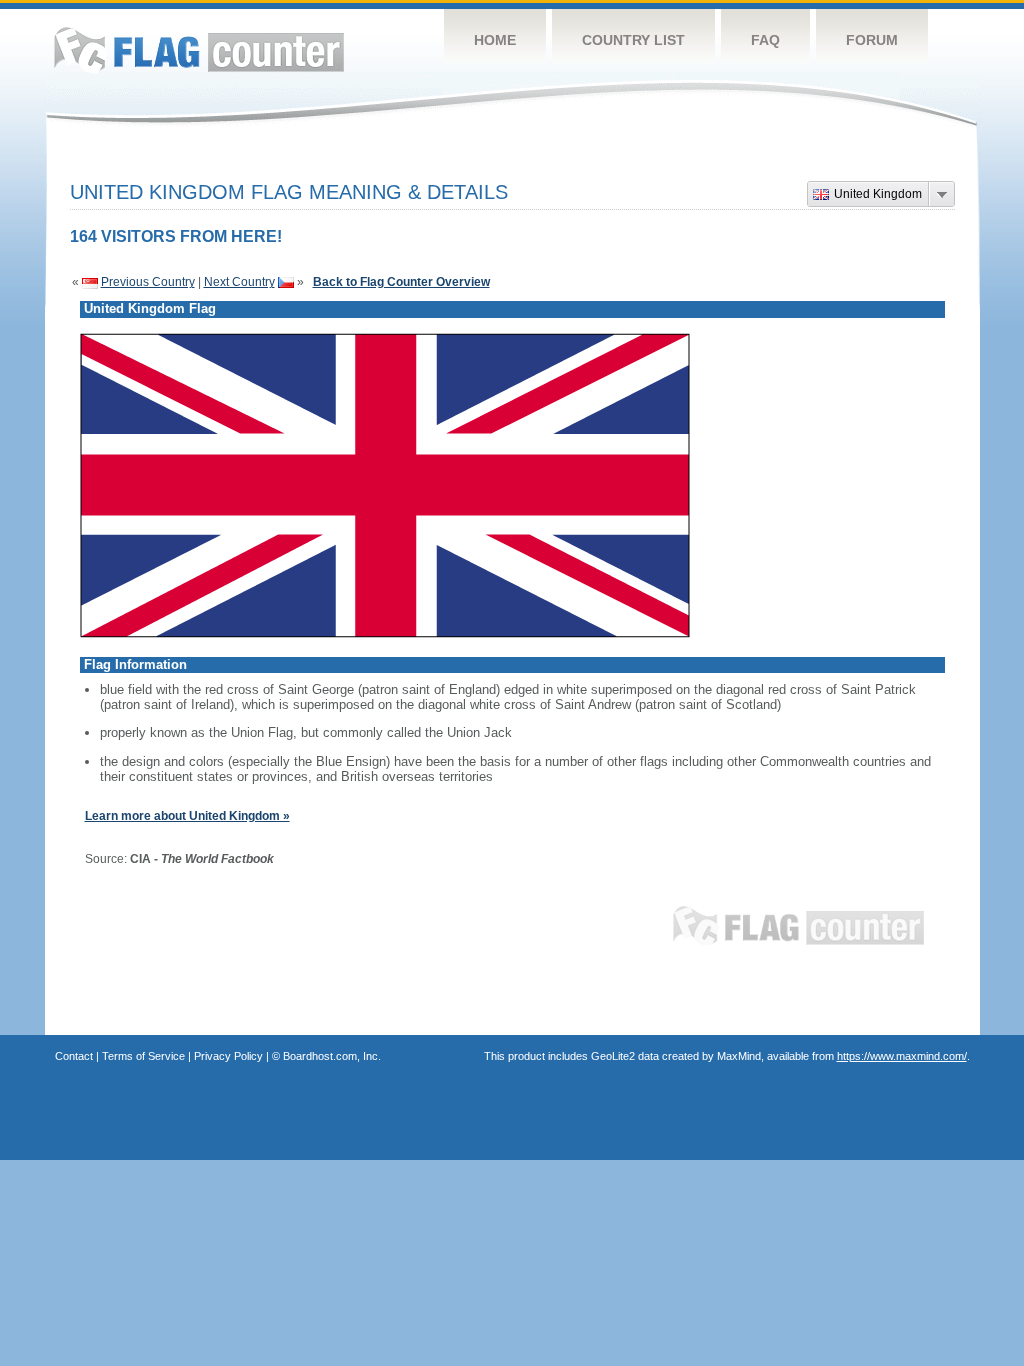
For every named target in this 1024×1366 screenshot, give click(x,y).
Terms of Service (143, 1056)
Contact (74, 1056)
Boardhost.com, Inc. (332, 1056)
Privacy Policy (228, 1056)
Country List (633, 40)
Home (495, 40)
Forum (872, 40)
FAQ (765, 40)
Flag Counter (199, 49)
